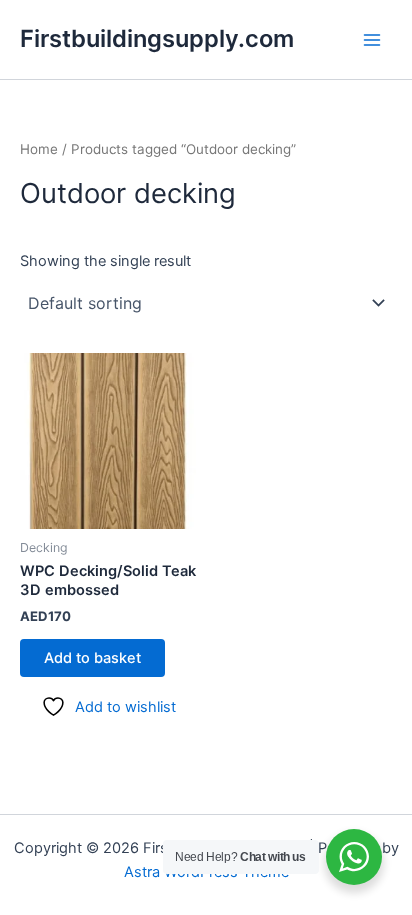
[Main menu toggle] (372, 39)
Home (39, 149)
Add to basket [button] (92, 658)
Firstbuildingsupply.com (157, 38)
